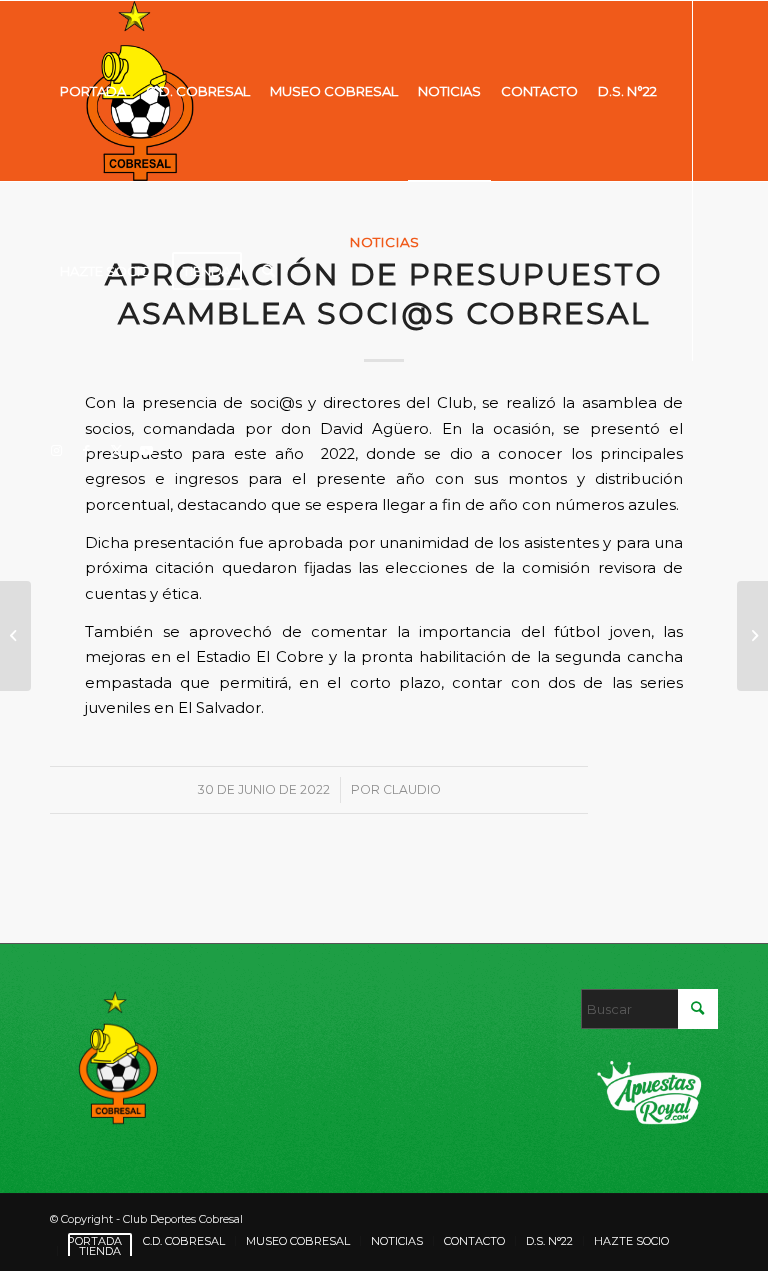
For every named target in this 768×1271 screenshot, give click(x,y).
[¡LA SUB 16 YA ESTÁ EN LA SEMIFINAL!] (15, 636)
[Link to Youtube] (146, 450)
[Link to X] (116, 450)
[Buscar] (268, 271)
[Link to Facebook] (86, 450)
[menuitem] (93, 91)
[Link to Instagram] (56, 450)
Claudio (412, 789)
